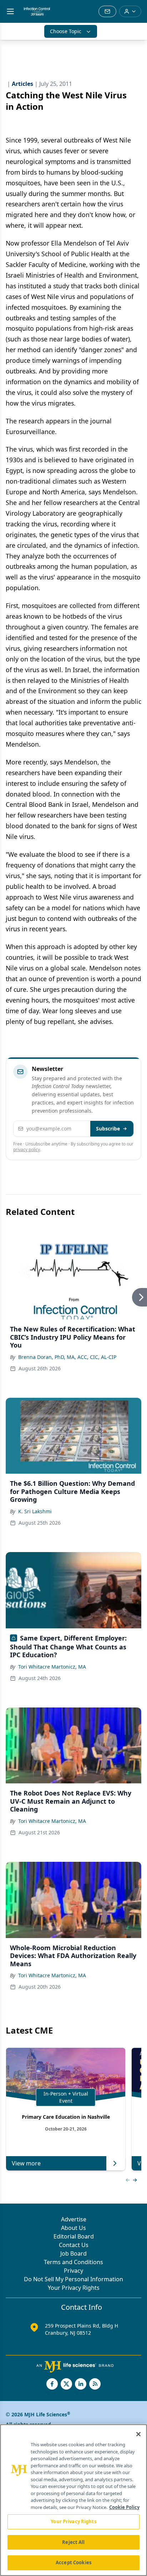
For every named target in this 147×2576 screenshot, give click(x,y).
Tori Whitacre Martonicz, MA (52, 1667)
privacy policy (27, 1150)
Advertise (74, 2219)
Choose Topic (66, 31)
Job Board (73, 2253)
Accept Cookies (73, 2562)
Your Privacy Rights (74, 2288)
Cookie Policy (124, 2507)
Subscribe (108, 1129)
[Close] (138, 2434)
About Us (73, 2228)
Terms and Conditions (73, 2262)
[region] (73, 2500)
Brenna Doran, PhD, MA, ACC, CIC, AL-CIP (67, 1357)
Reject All (73, 2542)
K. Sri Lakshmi (35, 1511)
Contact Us (74, 2245)
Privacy (73, 2271)
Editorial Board (74, 2236)
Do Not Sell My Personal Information (73, 2279)
